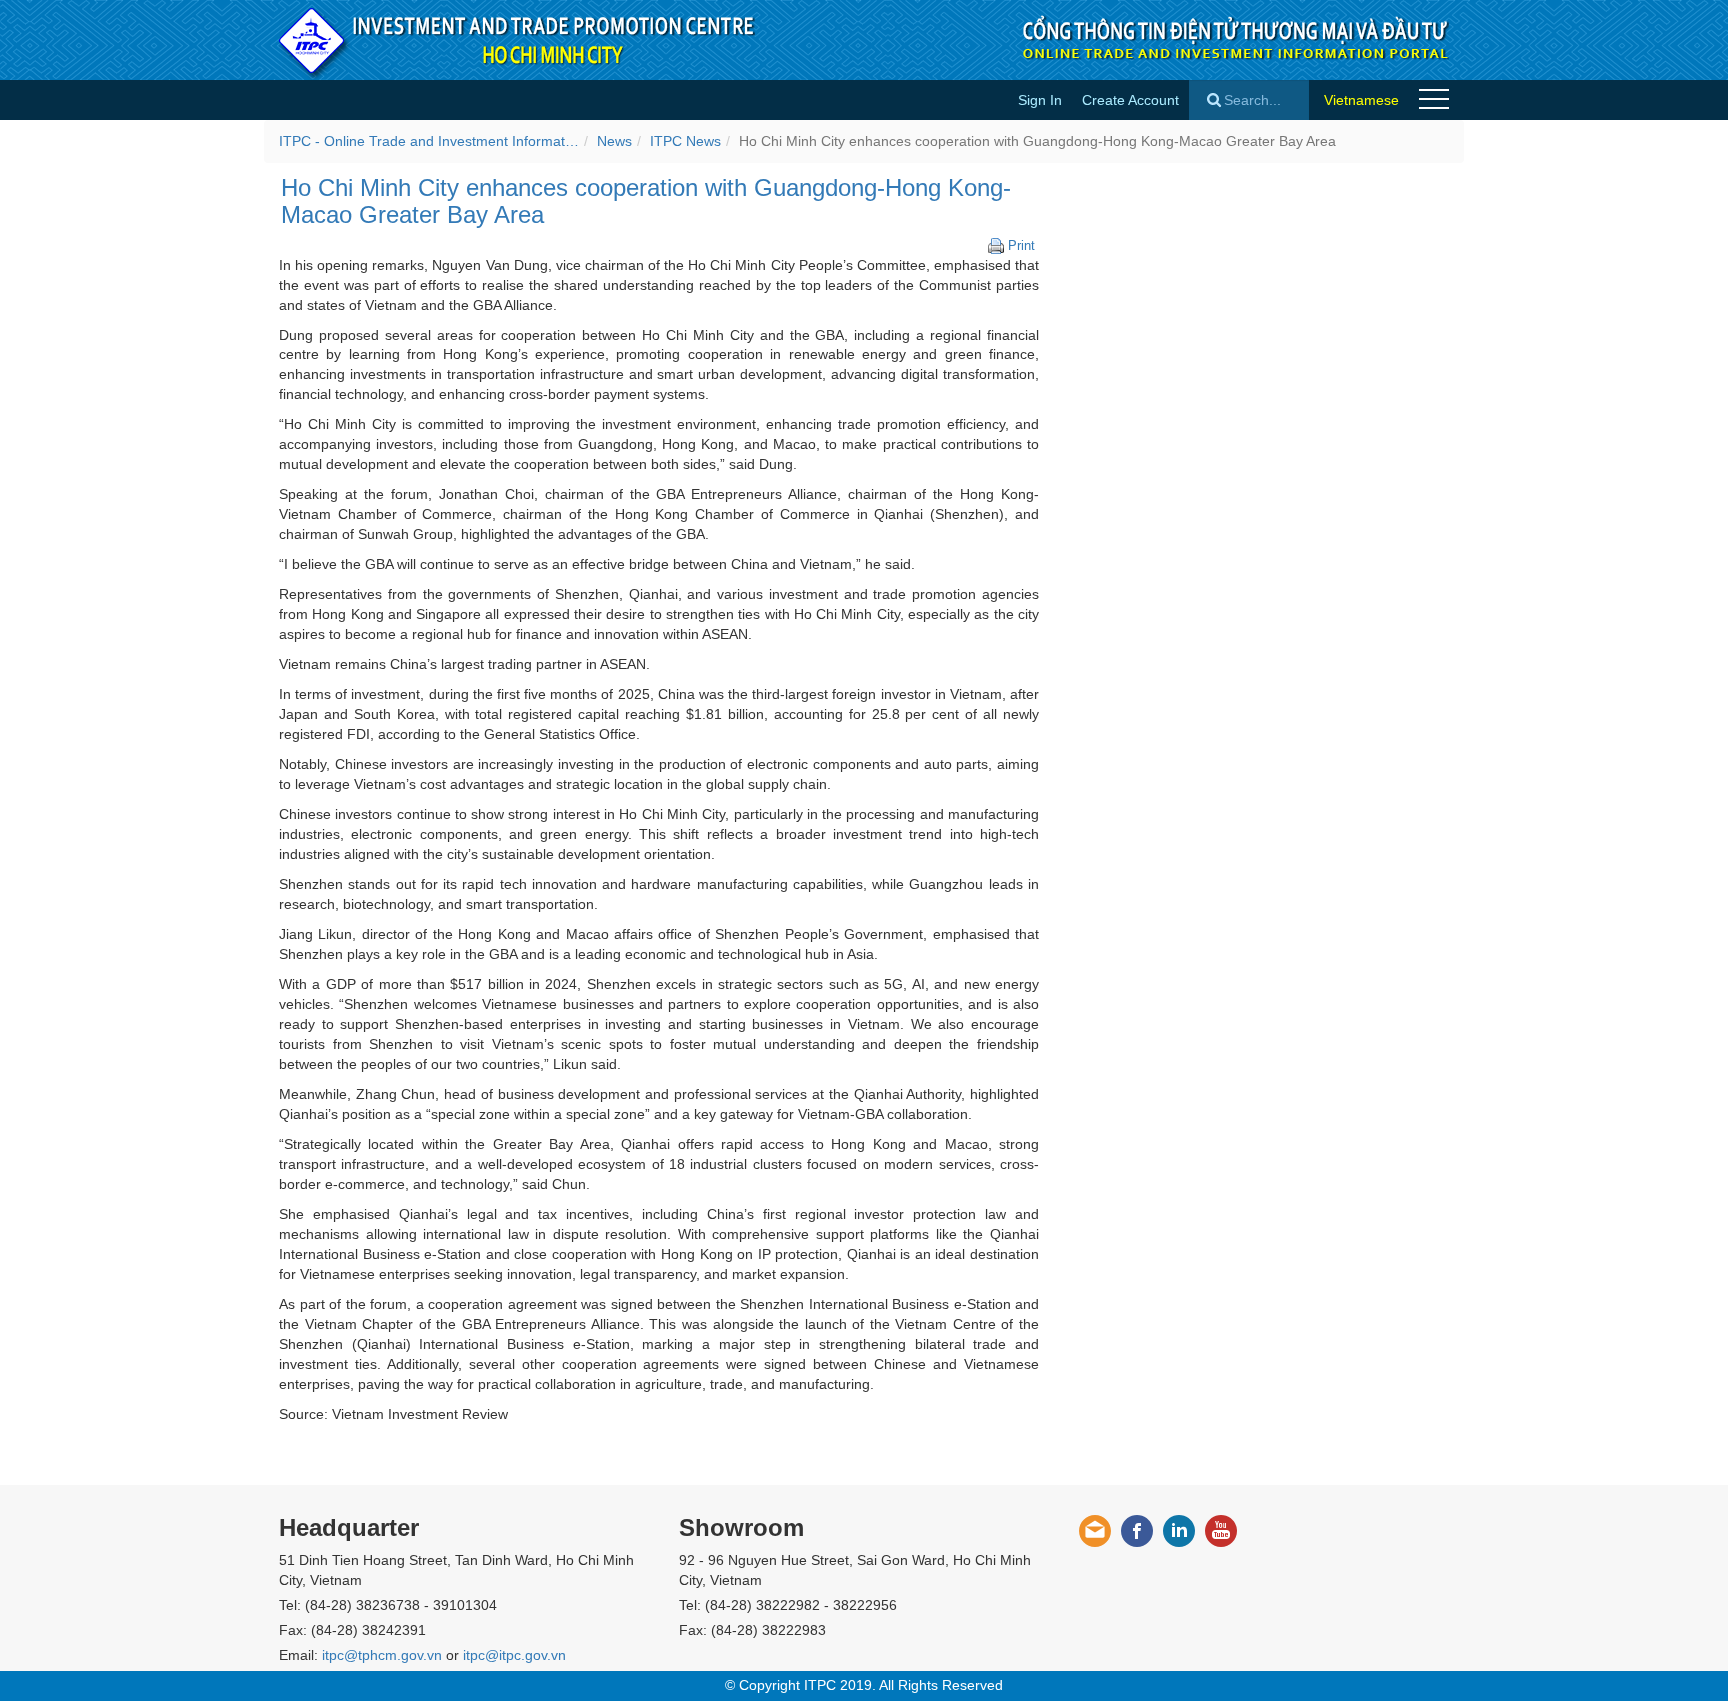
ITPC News (685, 141)
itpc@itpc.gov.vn (514, 1655)
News (614, 141)
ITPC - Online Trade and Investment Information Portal (429, 141)
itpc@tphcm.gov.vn (382, 1655)
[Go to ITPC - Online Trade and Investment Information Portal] (518, 40)
